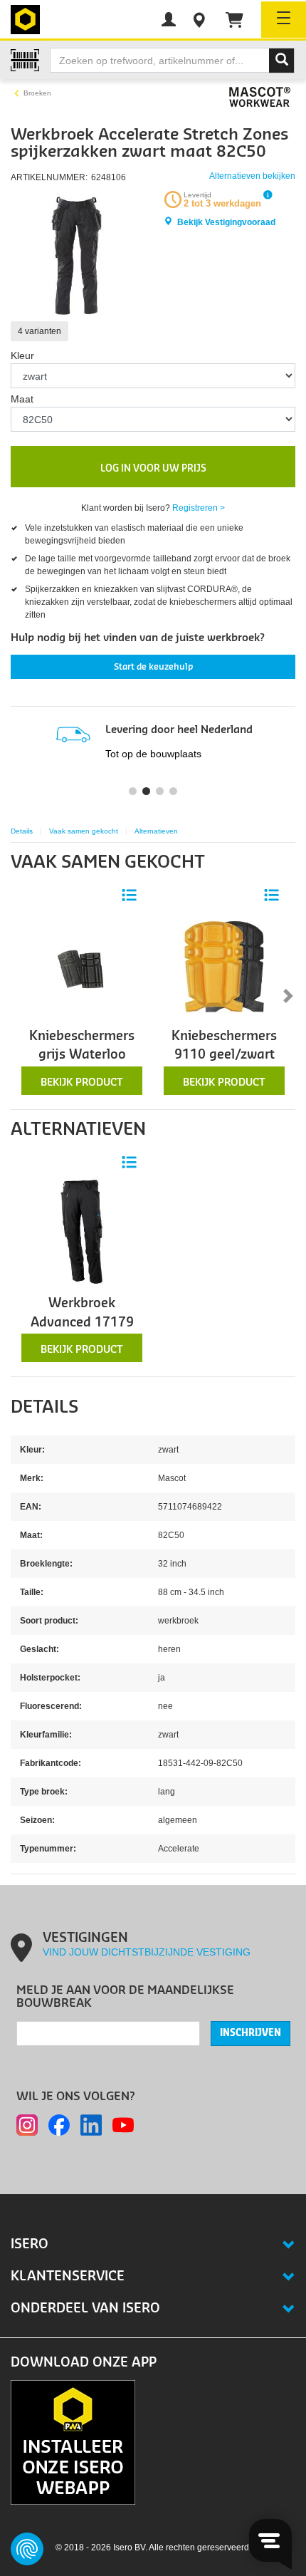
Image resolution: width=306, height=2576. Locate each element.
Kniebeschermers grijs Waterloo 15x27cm (82, 1055)
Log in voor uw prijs (153, 468)
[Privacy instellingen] (27, 2549)
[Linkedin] (91, 2125)
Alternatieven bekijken (252, 176)
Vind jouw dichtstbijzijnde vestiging (147, 1952)
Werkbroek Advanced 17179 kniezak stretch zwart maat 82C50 (82, 1331)
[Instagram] (27, 2125)
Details (22, 831)
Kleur (22, 355)
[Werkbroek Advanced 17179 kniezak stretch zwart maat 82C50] (82, 1233)
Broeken (37, 93)
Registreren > (199, 508)
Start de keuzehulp (153, 667)
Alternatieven (156, 831)
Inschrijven (250, 2033)
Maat (22, 399)
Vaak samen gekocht (84, 831)
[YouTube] (123, 2125)
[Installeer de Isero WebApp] (73, 2442)
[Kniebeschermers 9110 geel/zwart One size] (224, 966)
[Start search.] (282, 61)
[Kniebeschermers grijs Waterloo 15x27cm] (82, 966)
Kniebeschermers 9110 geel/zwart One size (224, 1055)
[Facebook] (59, 2125)
